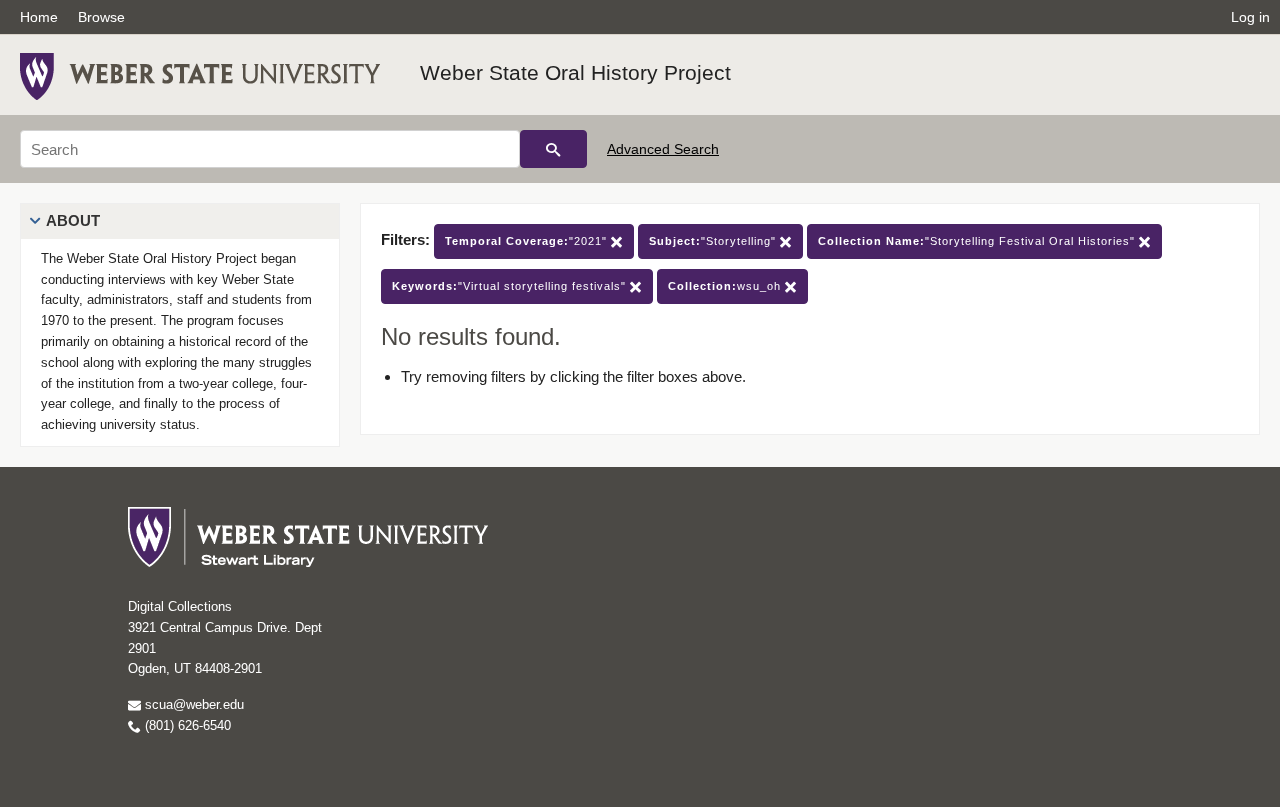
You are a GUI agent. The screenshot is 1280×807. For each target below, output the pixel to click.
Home (39, 17)
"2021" (528, 241)
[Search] (553, 149)
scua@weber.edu (192, 704)
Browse (101, 17)
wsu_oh (726, 286)
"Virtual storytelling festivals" (511, 286)
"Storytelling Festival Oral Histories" (978, 241)
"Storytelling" (714, 241)
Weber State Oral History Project (575, 72)
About (73, 220)
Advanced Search (663, 149)
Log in (1250, 17)
